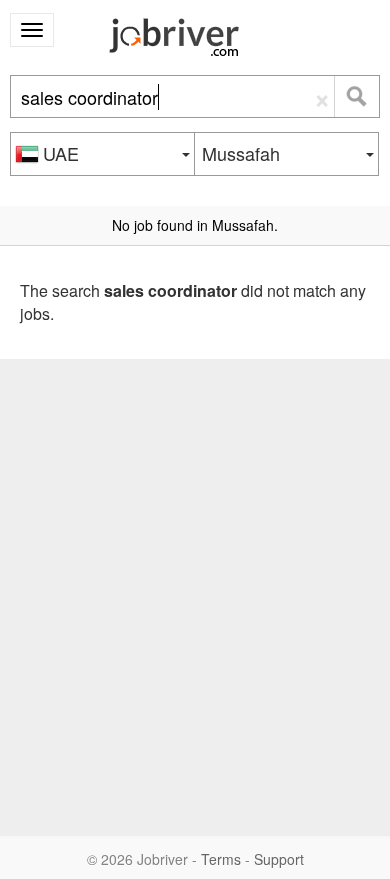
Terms (221, 859)
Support (279, 859)
